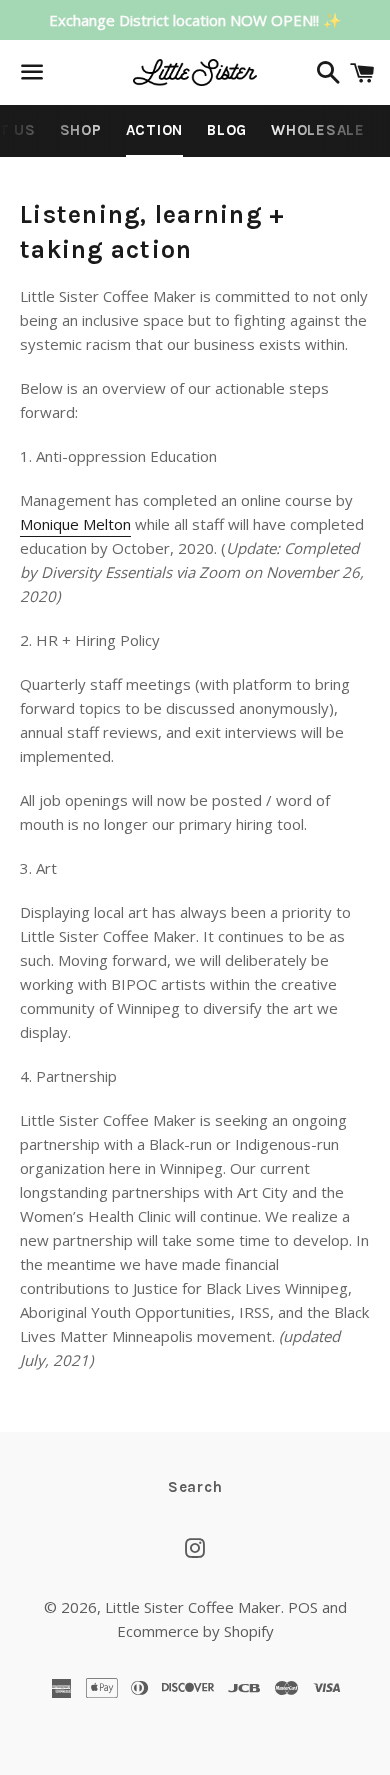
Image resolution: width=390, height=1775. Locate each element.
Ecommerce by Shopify (195, 1631)
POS (303, 1607)
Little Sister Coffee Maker (193, 1607)
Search (195, 1487)
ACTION (155, 130)
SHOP (81, 130)
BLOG (227, 130)
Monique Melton (75, 524)
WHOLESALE (318, 130)
